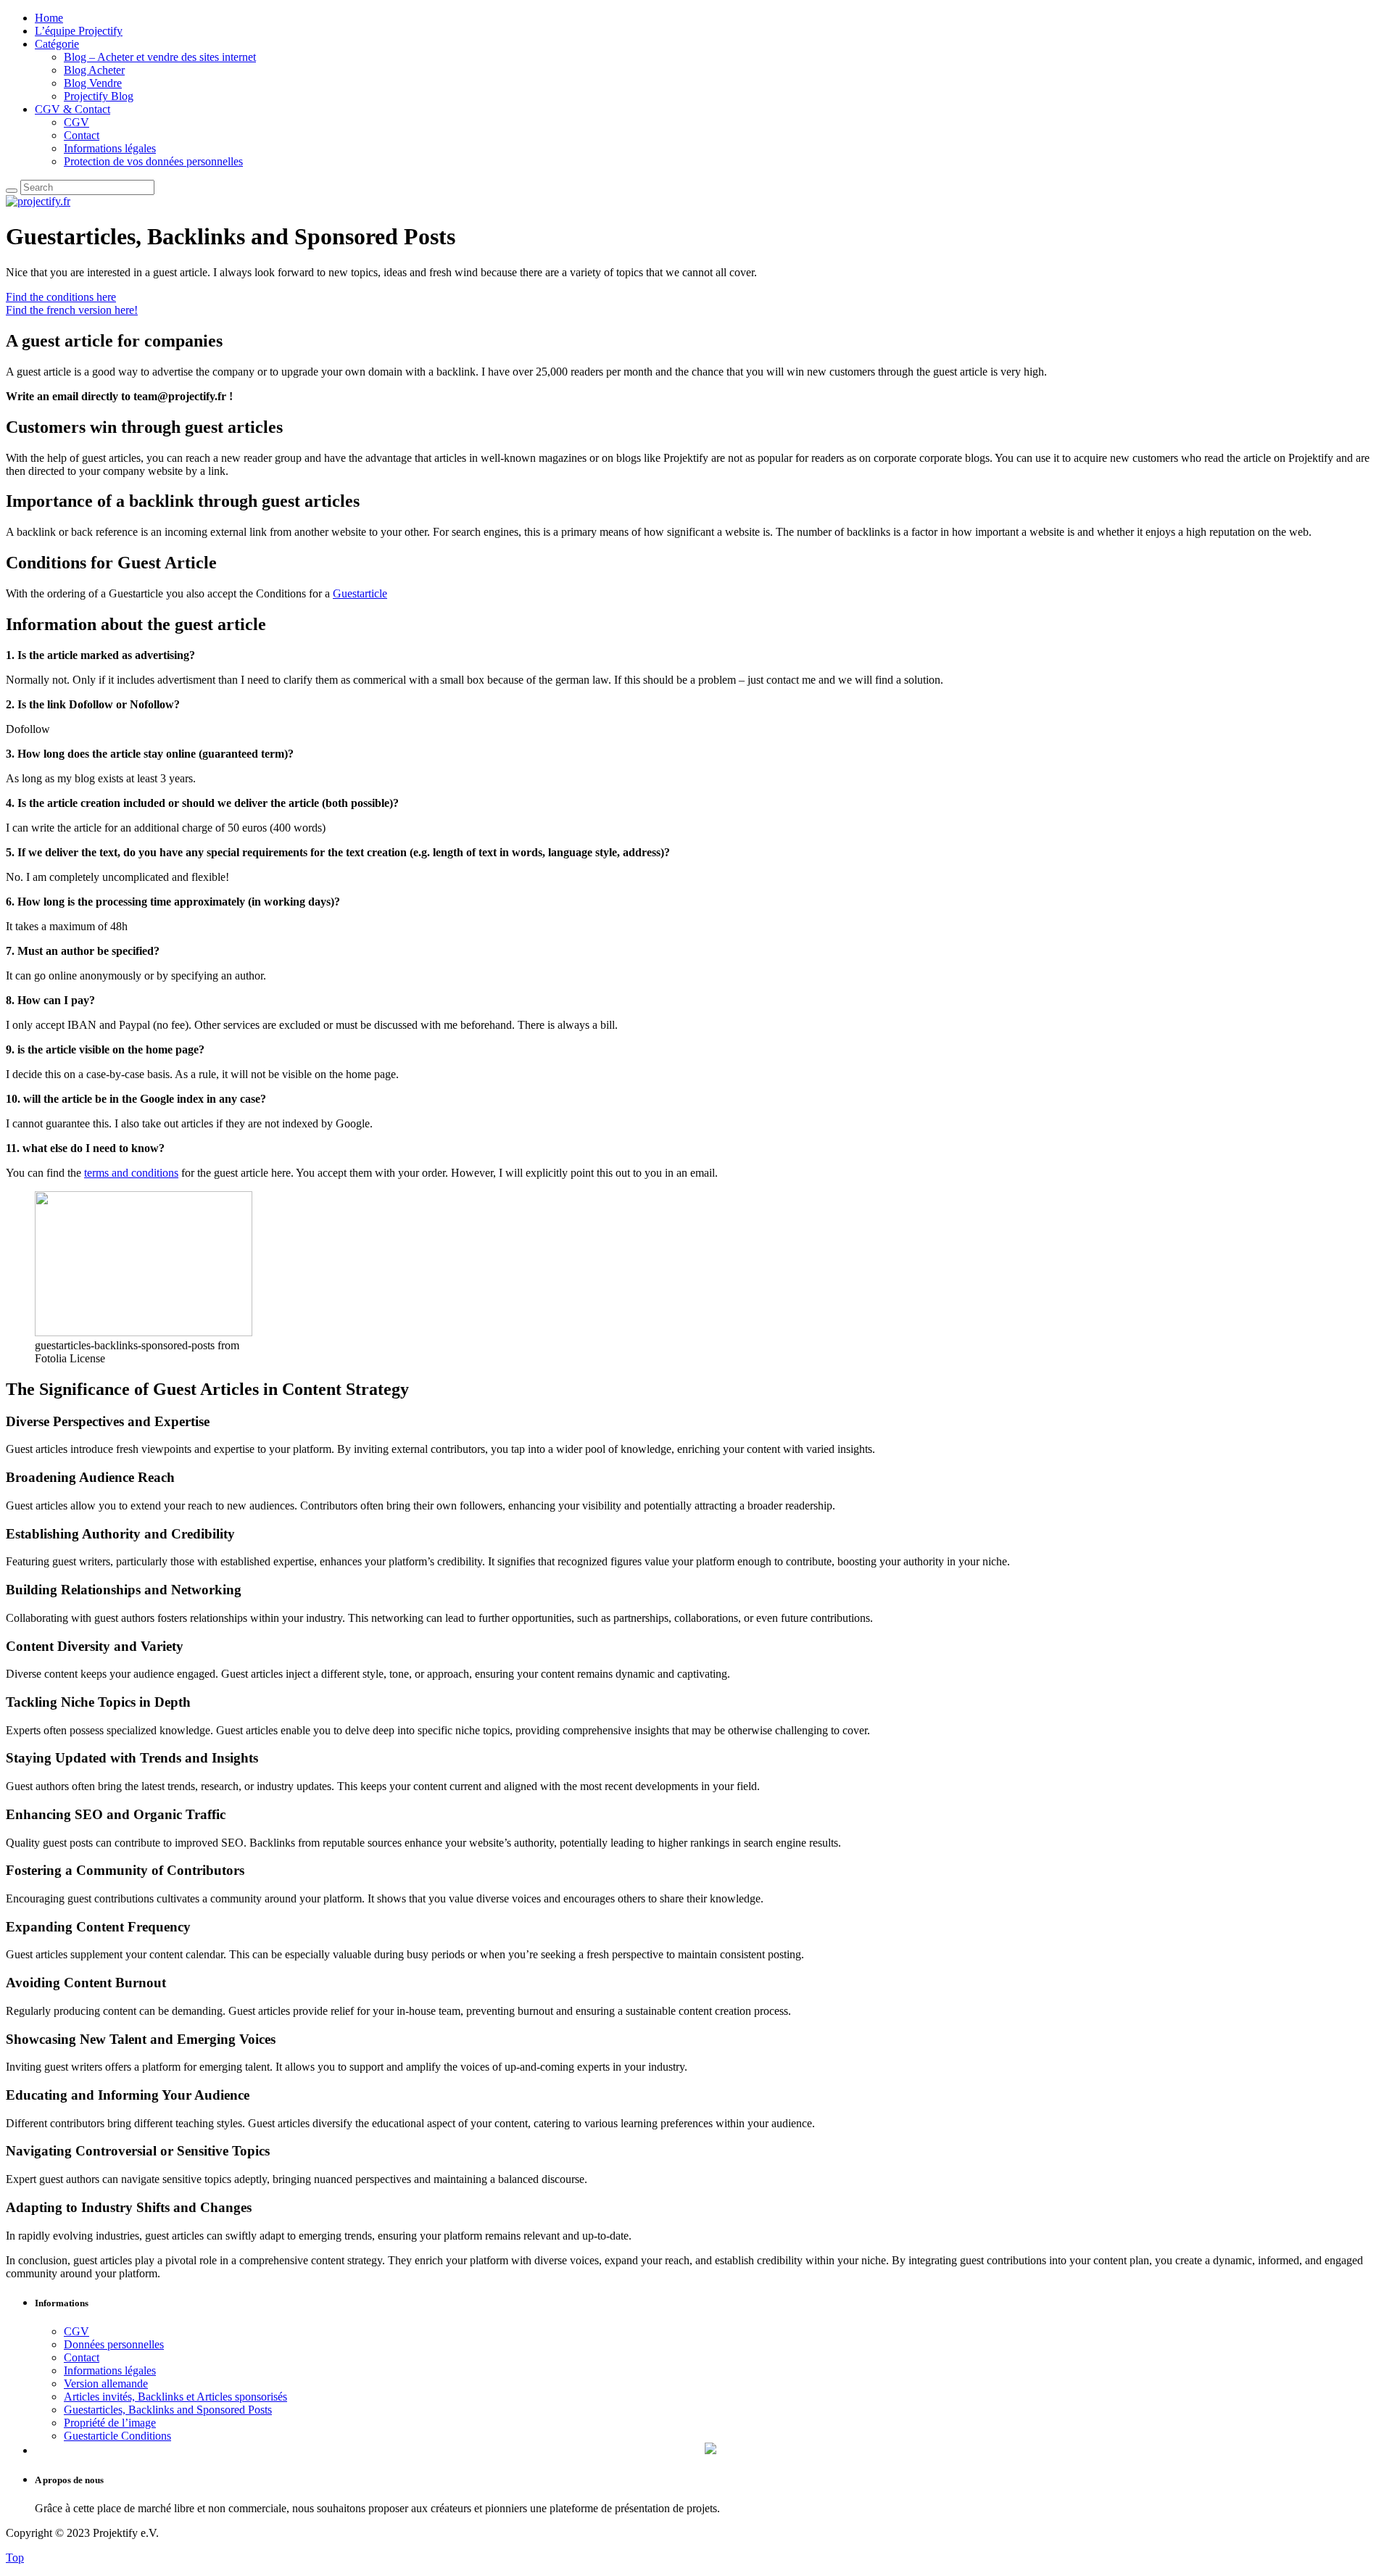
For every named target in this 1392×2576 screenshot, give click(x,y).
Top (15, 2558)
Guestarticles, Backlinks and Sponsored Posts (168, 2410)
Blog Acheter (94, 70)
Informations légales (110, 148)
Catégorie (57, 44)
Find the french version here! (72, 310)
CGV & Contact (72, 109)
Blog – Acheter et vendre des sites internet (160, 57)
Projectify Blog (99, 96)
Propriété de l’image (110, 2423)
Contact (82, 135)
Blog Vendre (93, 83)
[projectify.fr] (38, 201)
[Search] (12, 191)
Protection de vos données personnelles (153, 161)
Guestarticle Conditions (117, 2436)
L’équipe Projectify (79, 31)
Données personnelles (114, 2344)
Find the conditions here (61, 297)
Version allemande (106, 2384)
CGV (76, 122)
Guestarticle (360, 593)
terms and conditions (131, 1173)
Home (49, 18)
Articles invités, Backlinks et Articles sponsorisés (175, 2397)
